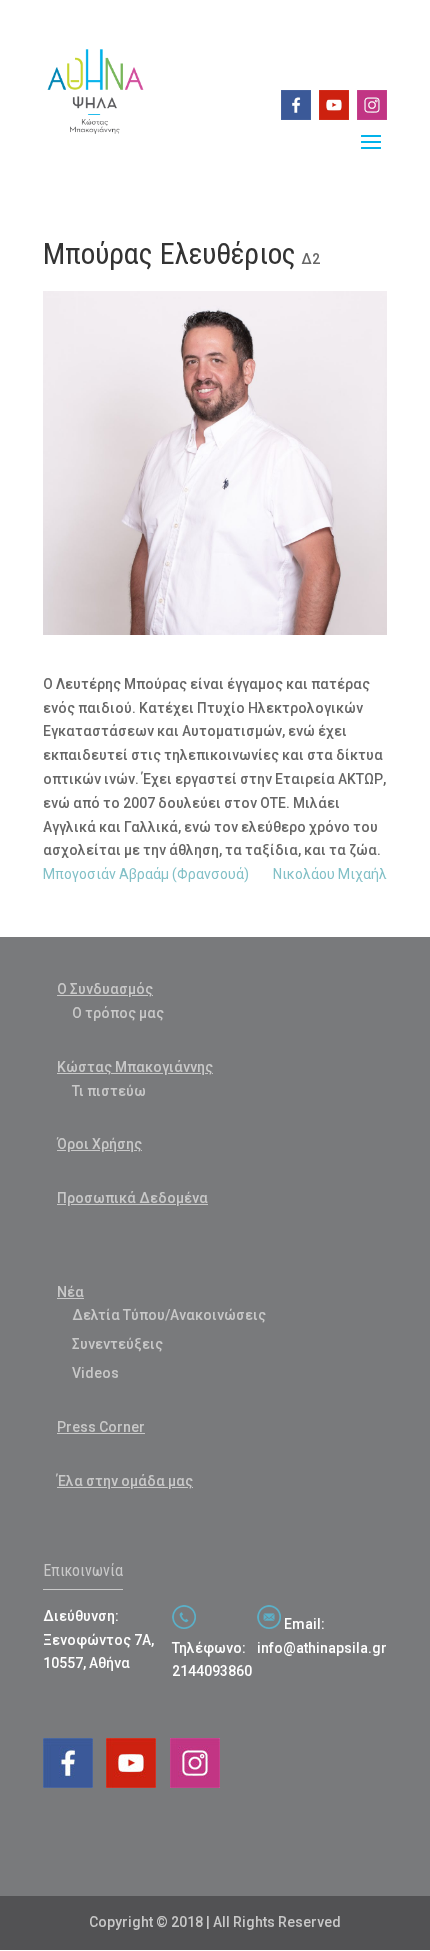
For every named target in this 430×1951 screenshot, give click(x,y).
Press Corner (101, 1427)
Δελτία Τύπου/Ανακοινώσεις (169, 1315)
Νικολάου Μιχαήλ (330, 874)
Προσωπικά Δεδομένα (132, 1198)
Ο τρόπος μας (118, 1013)
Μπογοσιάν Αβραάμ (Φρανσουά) (146, 874)
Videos (95, 1373)
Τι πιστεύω (109, 1091)
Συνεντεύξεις (117, 1344)
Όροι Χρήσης (99, 1144)
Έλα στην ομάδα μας (125, 1481)
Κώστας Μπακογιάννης (135, 1067)
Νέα (70, 1292)
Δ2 (310, 259)
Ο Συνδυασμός (105, 989)
